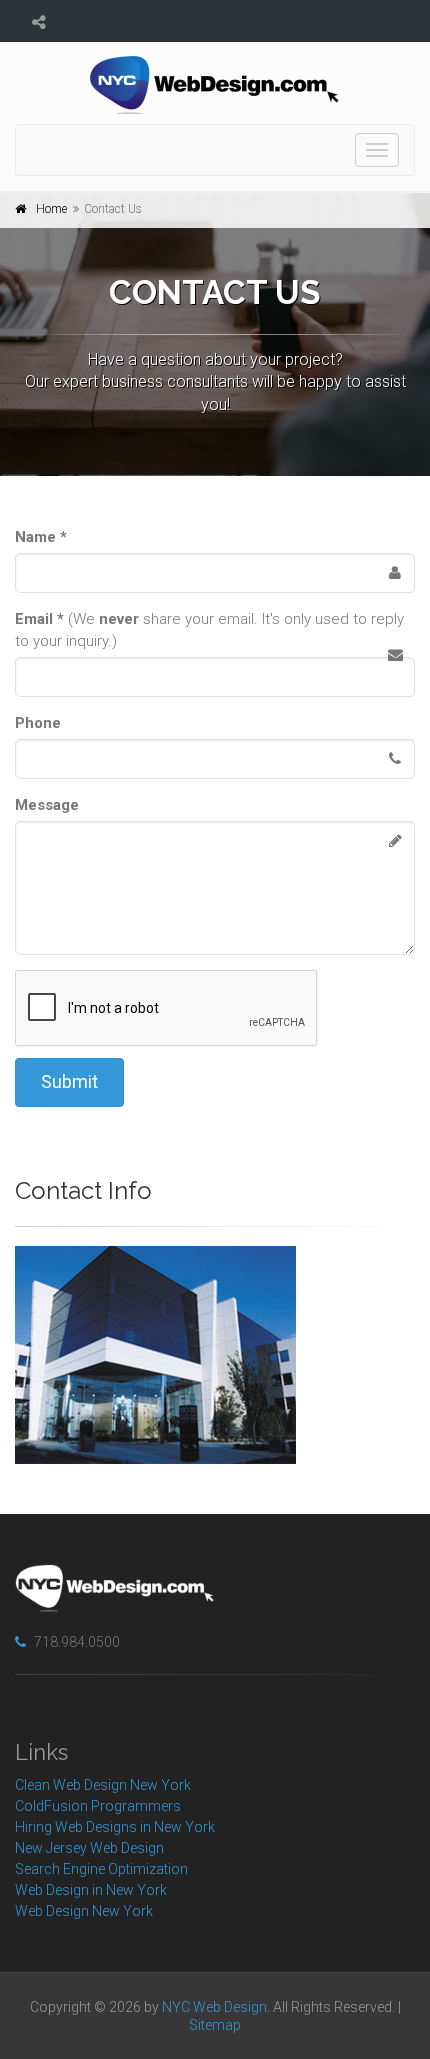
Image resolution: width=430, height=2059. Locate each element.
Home (51, 209)
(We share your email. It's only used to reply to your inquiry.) (209, 630)
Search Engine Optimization (101, 1869)
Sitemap (215, 2025)
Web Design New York (84, 1911)
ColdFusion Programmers (98, 1806)
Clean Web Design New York (103, 1785)
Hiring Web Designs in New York (115, 1827)
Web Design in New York (91, 1890)
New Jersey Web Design (89, 1848)
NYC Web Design (214, 2007)
